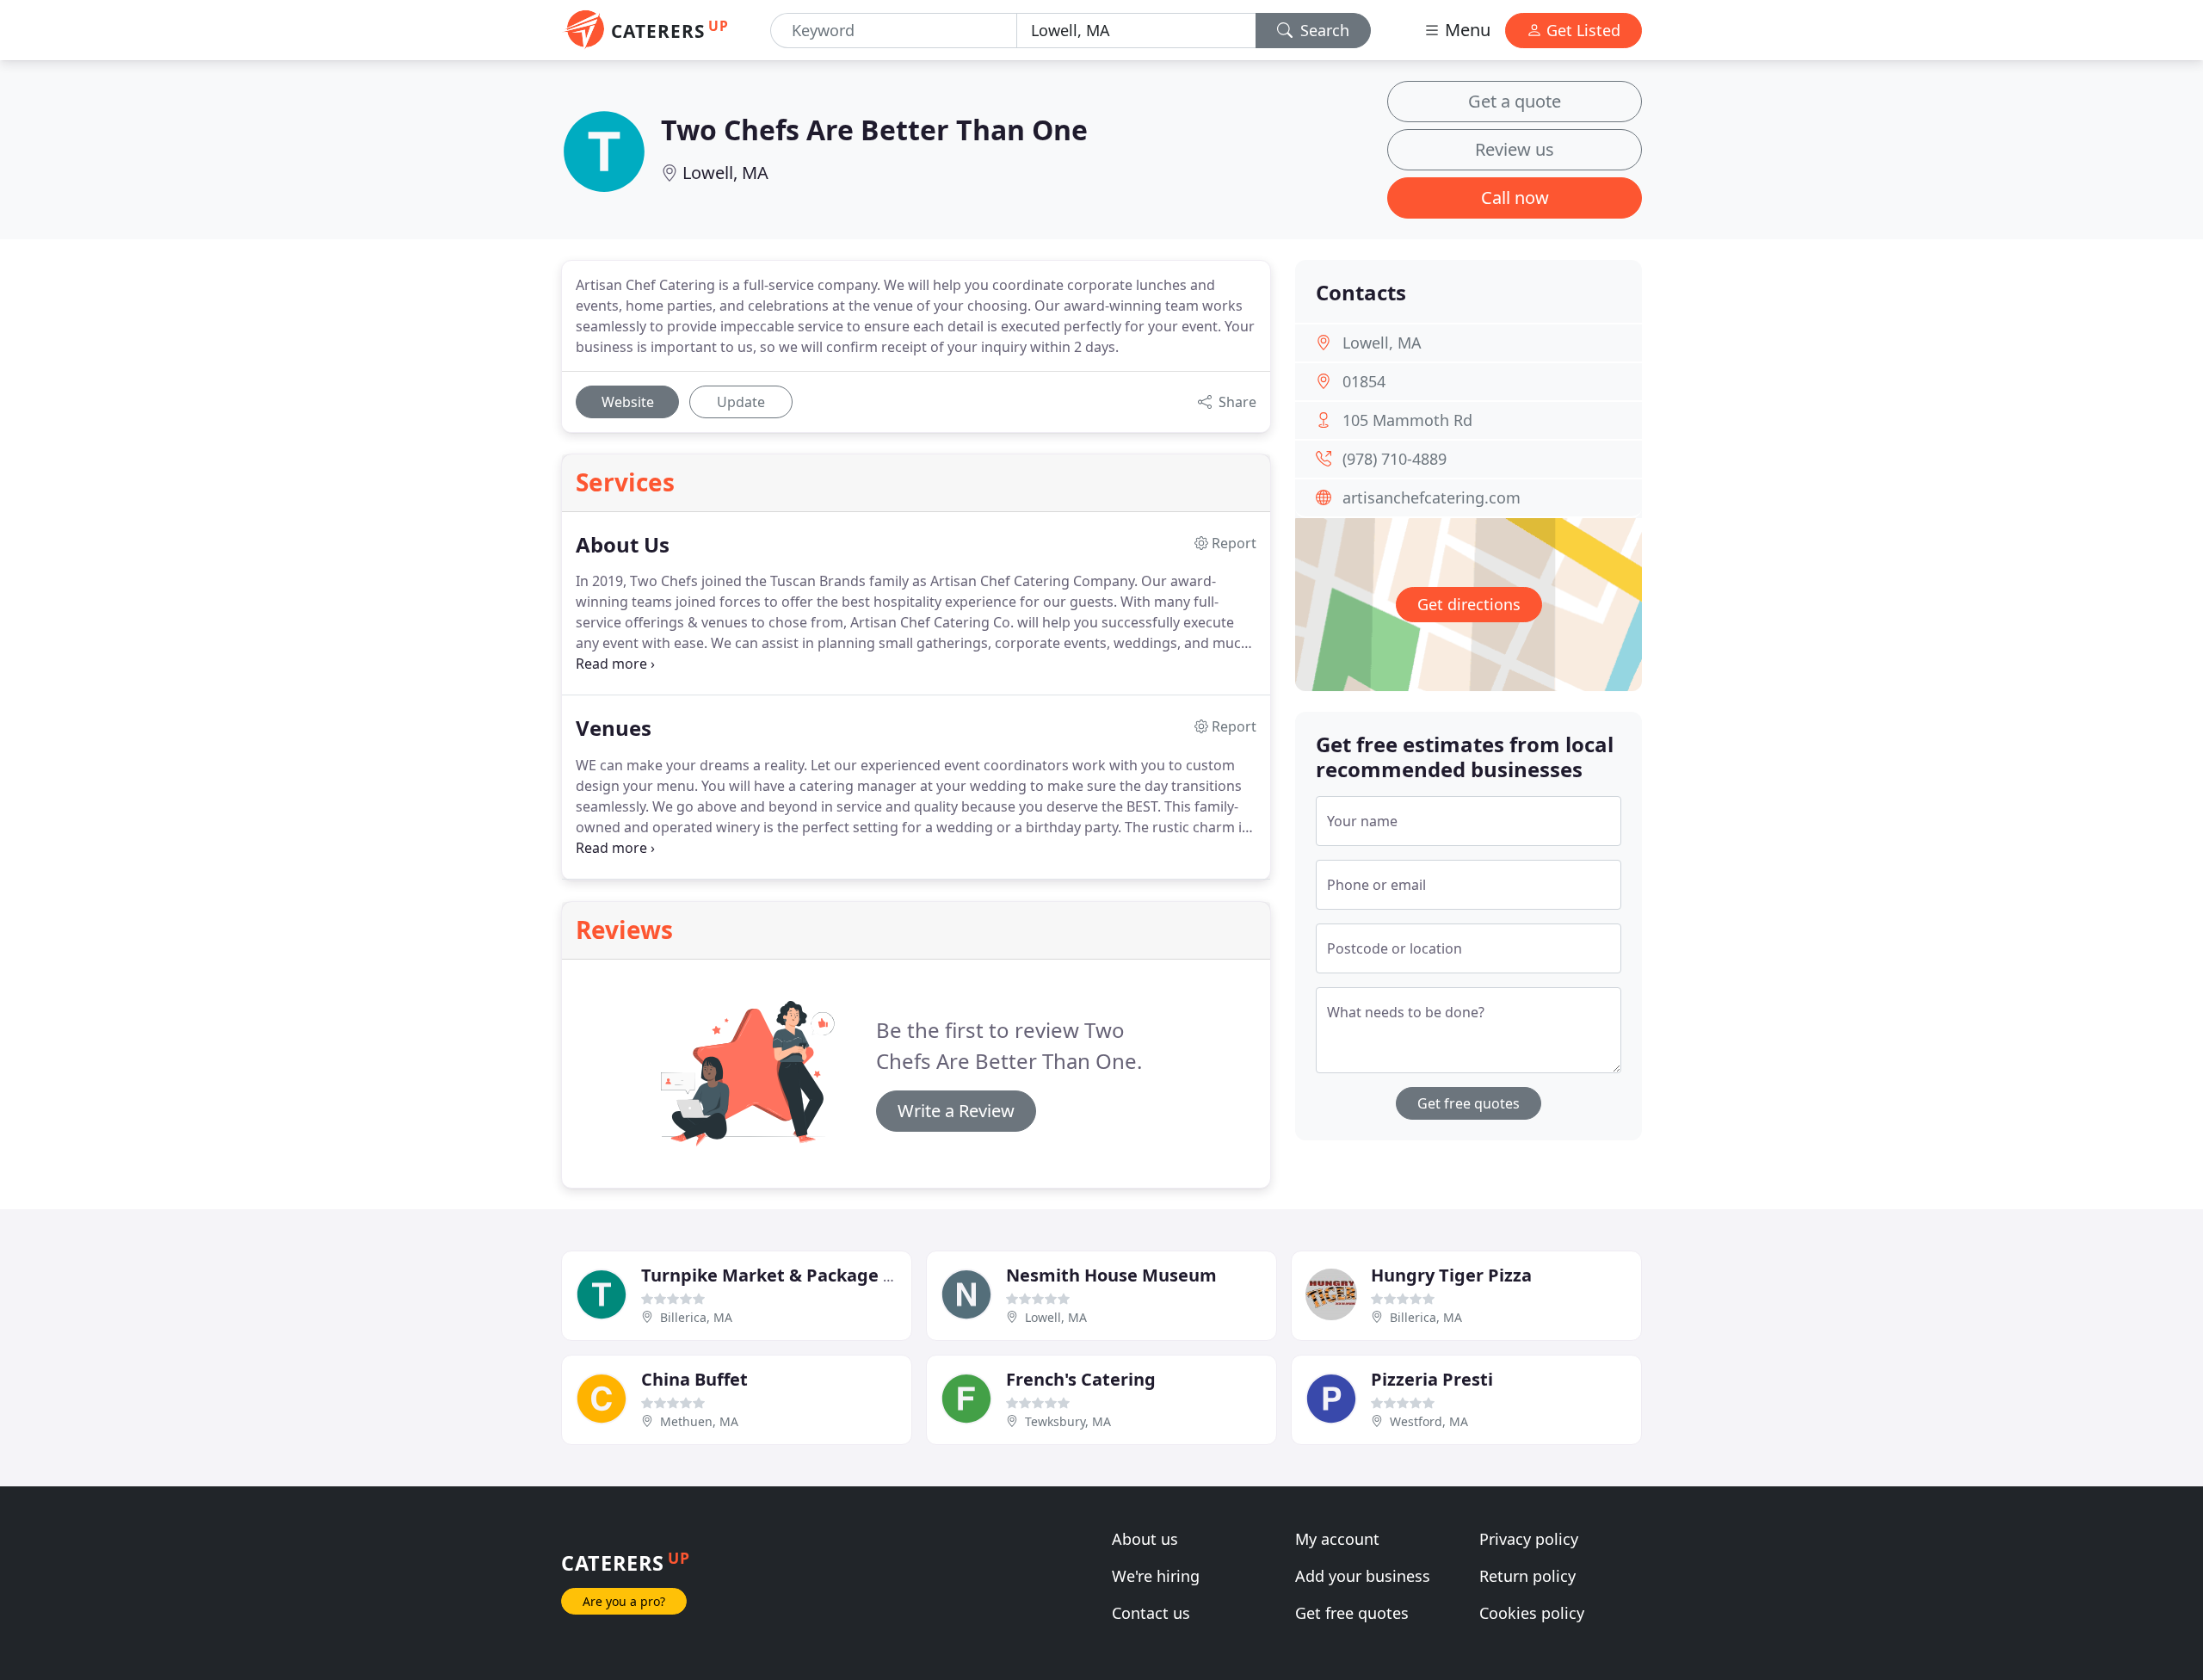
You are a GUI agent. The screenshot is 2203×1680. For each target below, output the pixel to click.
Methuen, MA (699, 1421)
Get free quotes (1469, 1103)
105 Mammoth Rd (1407, 420)
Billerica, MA (696, 1317)
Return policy (1527, 1576)
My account (1337, 1539)
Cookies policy (1532, 1613)
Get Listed (1581, 30)
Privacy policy (1529, 1539)
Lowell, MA (725, 173)
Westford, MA (1429, 1421)
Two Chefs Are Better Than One (874, 130)
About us (1145, 1539)
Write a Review (956, 1111)
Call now (1515, 198)
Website (628, 402)
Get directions (1469, 604)
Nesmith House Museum (1111, 1275)
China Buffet (694, 1379)
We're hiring (1156, 1576)
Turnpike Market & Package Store (785, 1275)
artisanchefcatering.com (1432, 497)
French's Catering (1081, 1379)
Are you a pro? (624, 1601)
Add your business (1363, 1576)
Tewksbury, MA (1068, 1421)
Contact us (1151, 1613)
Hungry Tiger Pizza (1451, 1275)
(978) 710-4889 (1395, 459)
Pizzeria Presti (1432, 1379)
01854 (1364, 381)
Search (1323, 30)
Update (741, 402)
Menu (1466, 30)
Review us (1515, 149)
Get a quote (1515, 101)
